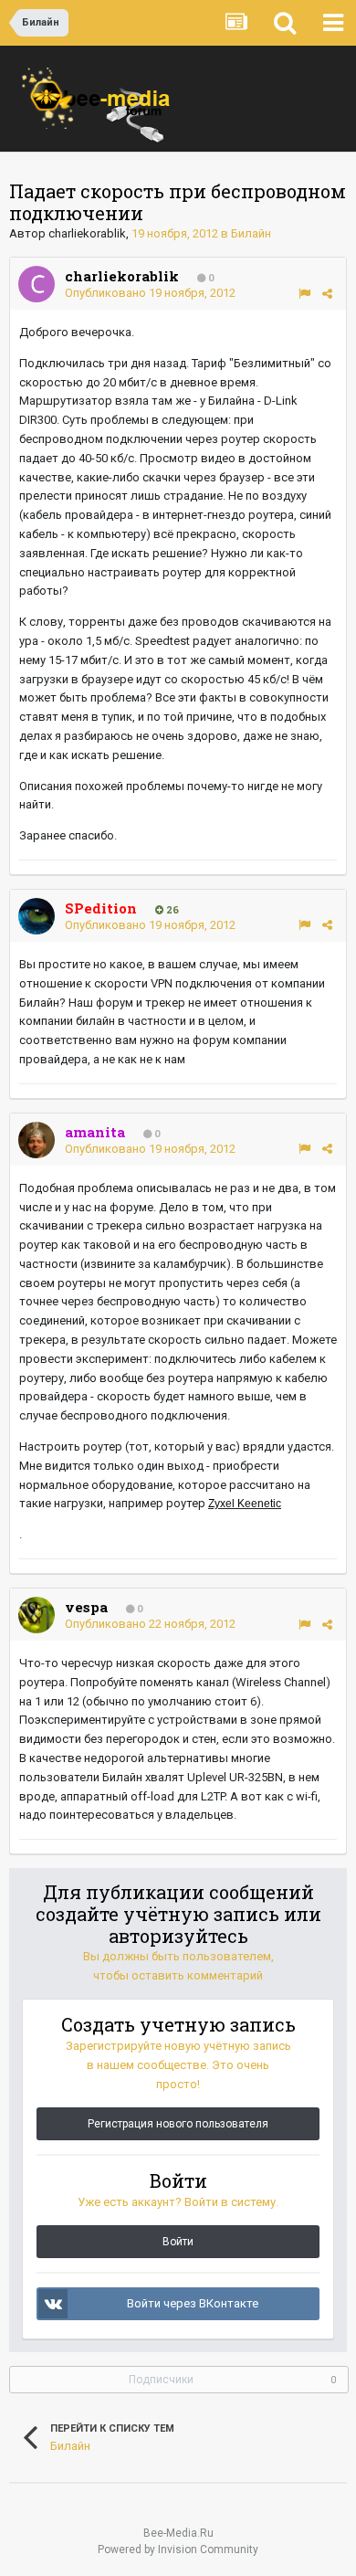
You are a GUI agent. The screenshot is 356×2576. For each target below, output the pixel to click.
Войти (178, 2242)
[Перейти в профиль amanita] (37, 1140)
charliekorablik (87, 233)
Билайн (251, 233)
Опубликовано (150, 293)
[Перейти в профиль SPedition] (37, 916)
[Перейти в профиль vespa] (37, 1615)
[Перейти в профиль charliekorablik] (37, 284)
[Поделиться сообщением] (327, 294)
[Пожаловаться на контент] (304, 294)
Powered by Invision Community (178, 2550)
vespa (86, 1607)
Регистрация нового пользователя (178, 2124)
